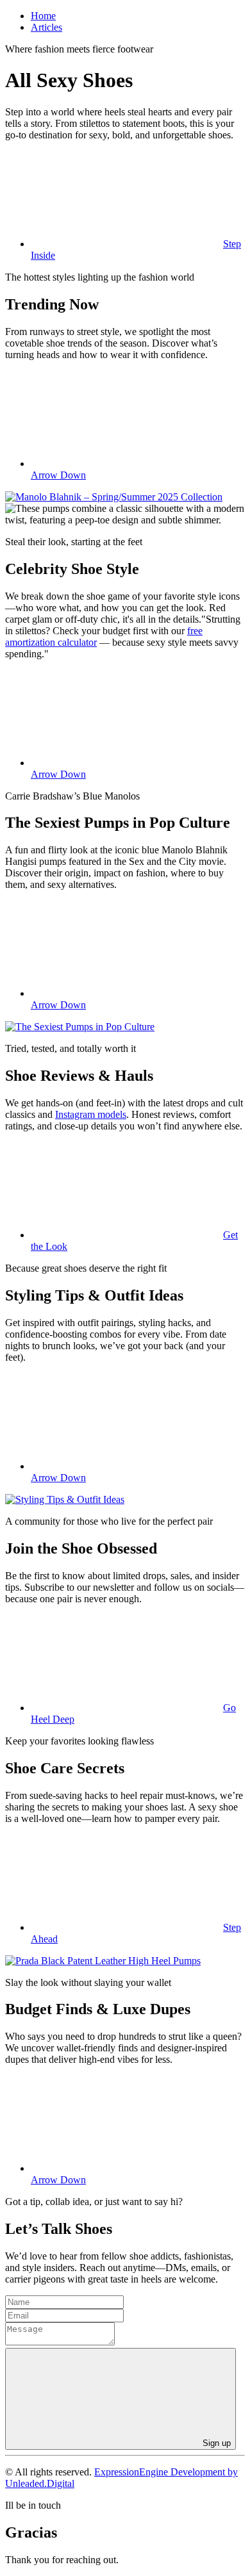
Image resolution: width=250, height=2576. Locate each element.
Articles (46, 27)
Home (43, 16)
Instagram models (91, 1114)
